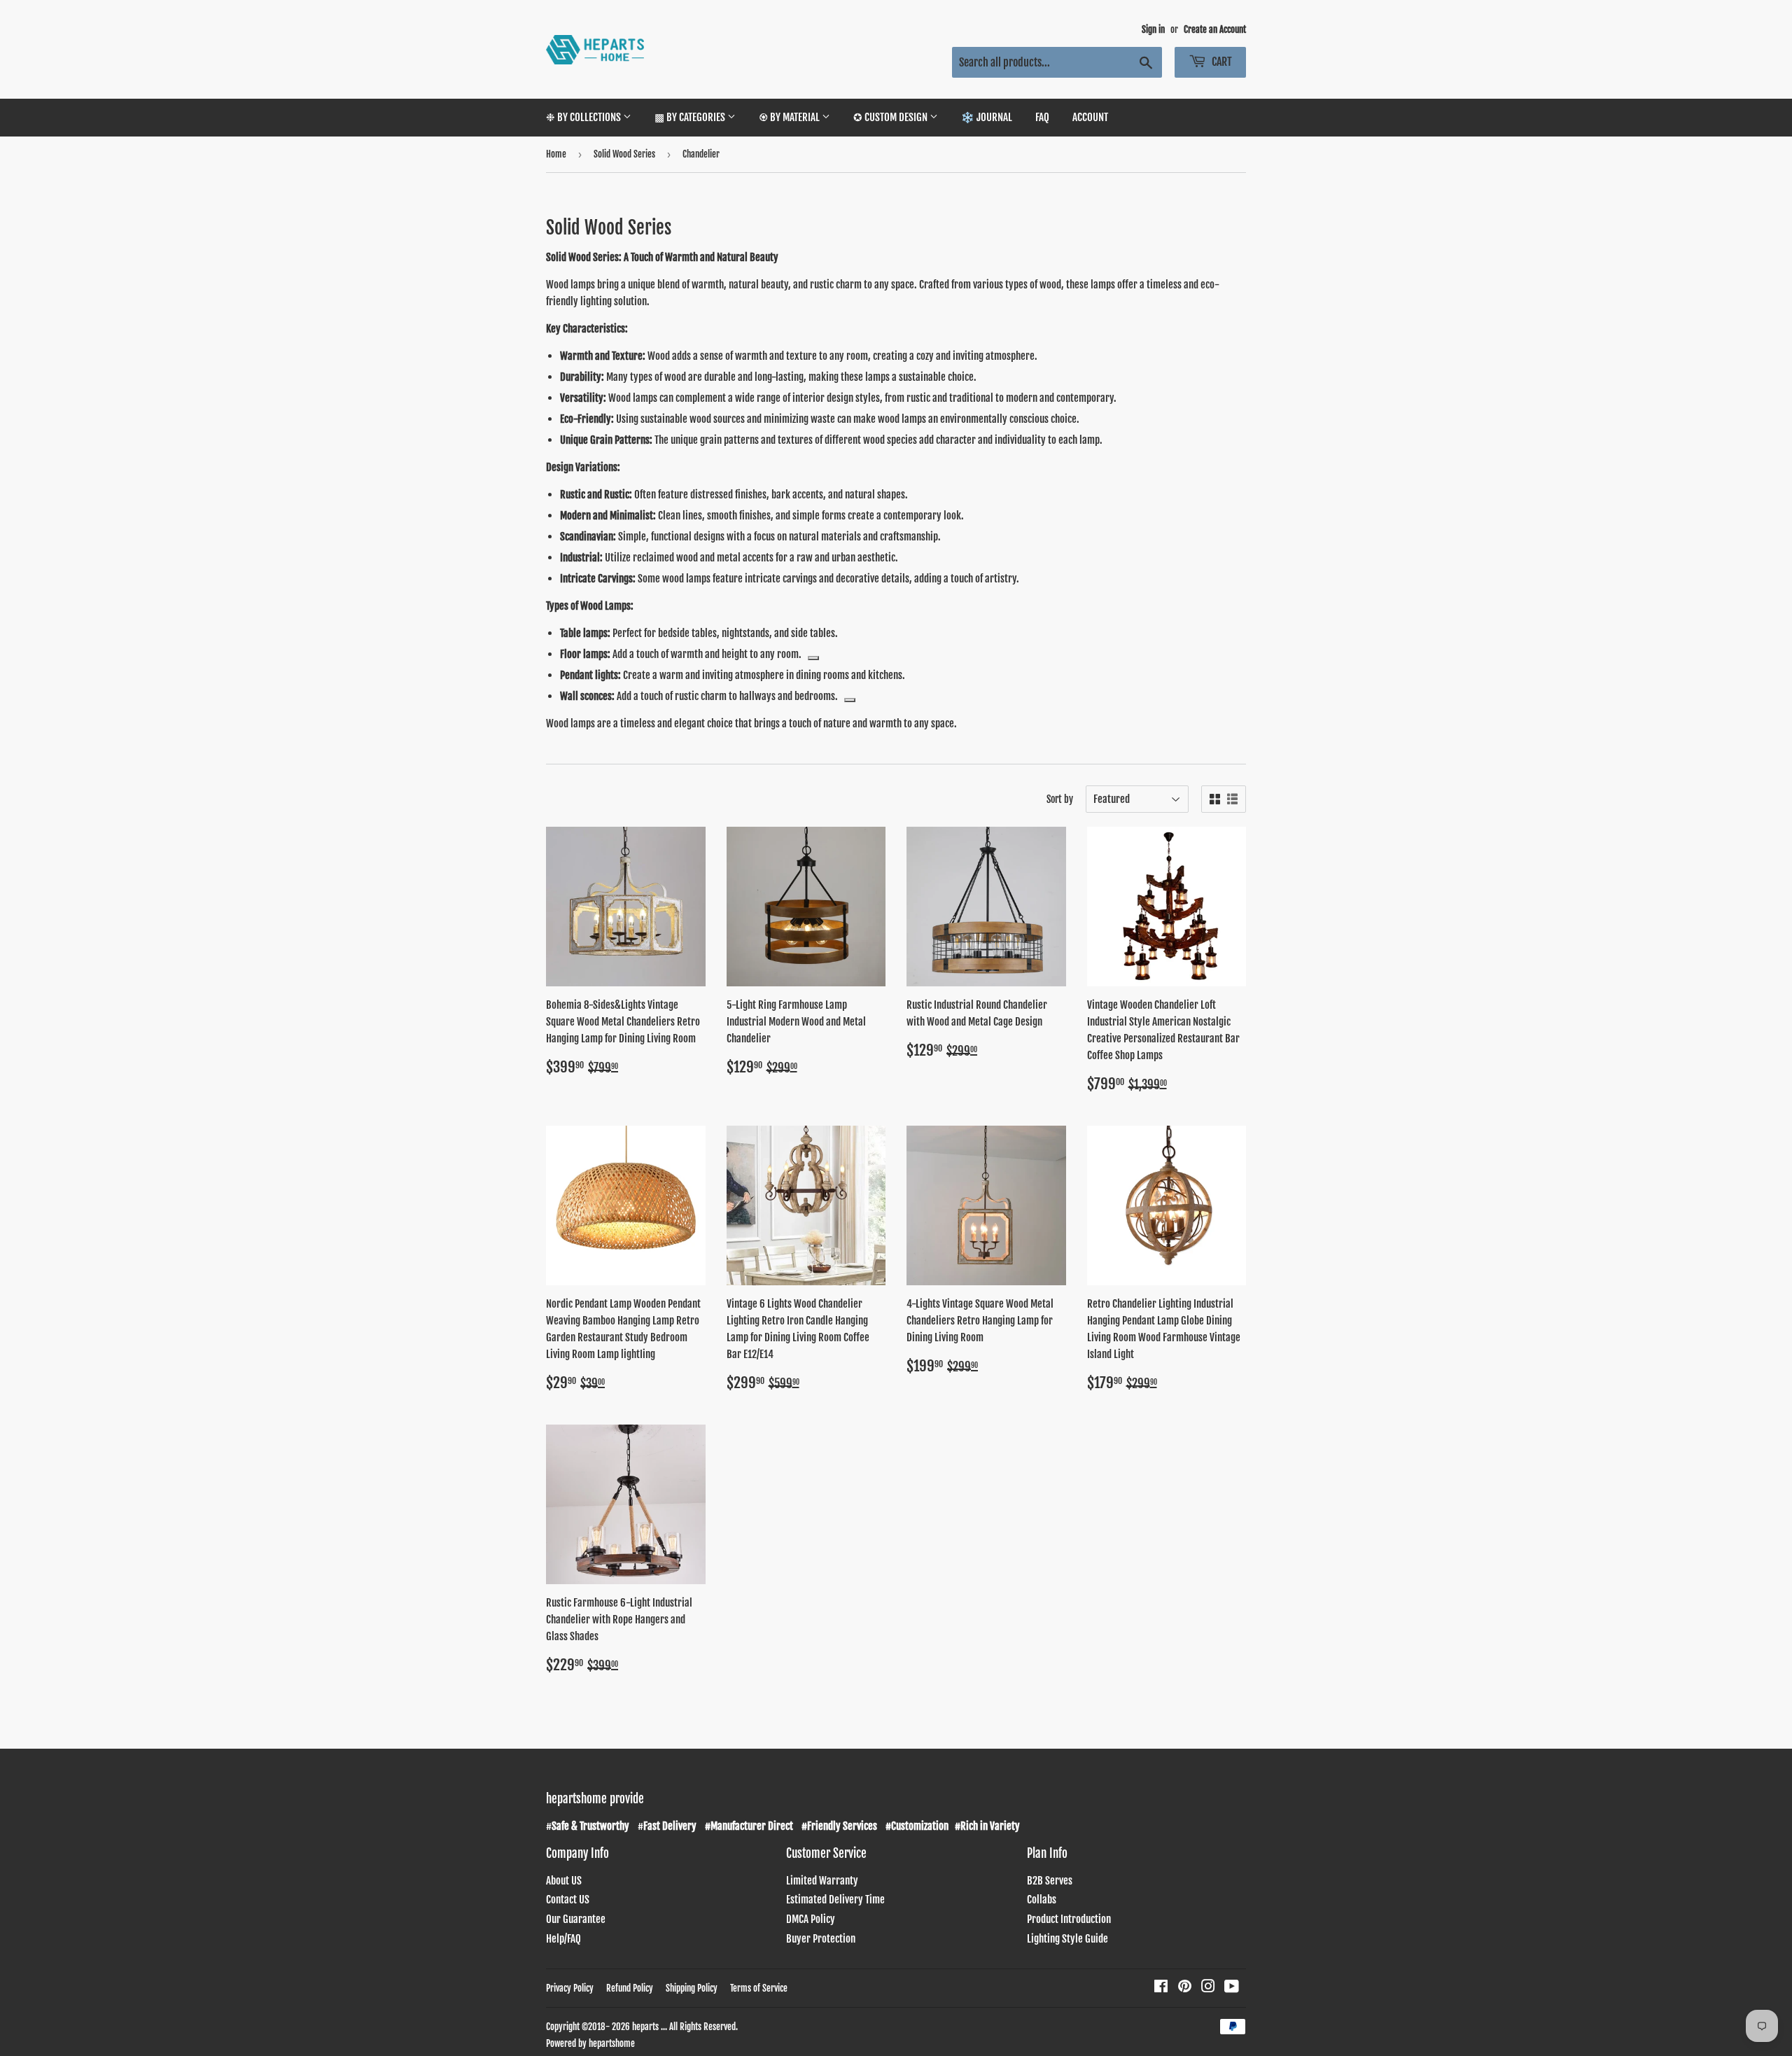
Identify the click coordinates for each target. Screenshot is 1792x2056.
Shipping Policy (692, 1988)
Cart (1221, 62)
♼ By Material (790, 117)
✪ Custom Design (891, 117)
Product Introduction (1069, 1919)
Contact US (568, 1900)
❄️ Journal (987, 117)
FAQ (1042, 117)
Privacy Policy (570, 1988)
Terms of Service (759, 1988)
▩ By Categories (691, 117)
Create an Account (1215, 29)
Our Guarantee (576, 1919)
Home (556, 154)
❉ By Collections (584, 117)
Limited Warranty (822, 1881)
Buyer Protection (821, 1939)
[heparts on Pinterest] (1185, 1988)
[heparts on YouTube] (1232, 1988)
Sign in (1153, 29)
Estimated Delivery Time (835, 1900)
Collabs (1042, 1900)
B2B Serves (1050, 1881)
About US (564, 1881)
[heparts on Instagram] (1208, 1988)
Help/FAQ (563, 1939)
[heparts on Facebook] (1161, 1988)
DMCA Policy (811, 1919)
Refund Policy (630, 1988)
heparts (645, 2027)
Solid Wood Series (624, 154)
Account (1090, 117)
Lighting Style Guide (1067, 1939)
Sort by (1060, 799)
